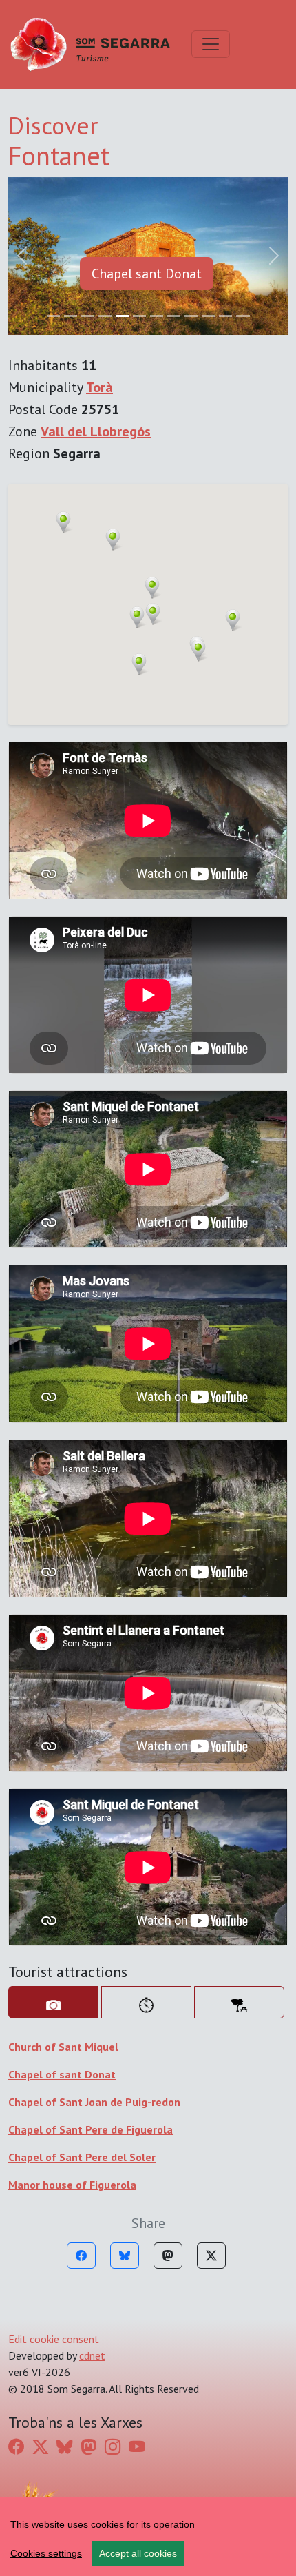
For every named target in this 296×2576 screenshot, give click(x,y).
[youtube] (137, 2289)
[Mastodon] (168, 2098)
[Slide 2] (88, 158)
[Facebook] (81, 2098)
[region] (148, 2537)
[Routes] (146, 1845)
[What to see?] (53, 1845)
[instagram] (113, 2289)
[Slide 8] (191, 158)
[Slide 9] (208, 158)
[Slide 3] (105, 158)
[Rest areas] (239, 1845)
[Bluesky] (125, 2098)
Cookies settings (46, 2553)
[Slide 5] (139, 158)
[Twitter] (211, 2098)
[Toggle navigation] (211, 44)
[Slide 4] (122, 158)
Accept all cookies (138, 2553)
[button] (153, 456)
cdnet (92, 2198)
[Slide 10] (225, 158)
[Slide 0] (53, 158)
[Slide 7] (174, 158)
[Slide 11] (243, 158)
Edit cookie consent (54, 2182)
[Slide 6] (157, 158)
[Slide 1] (71, 158)
